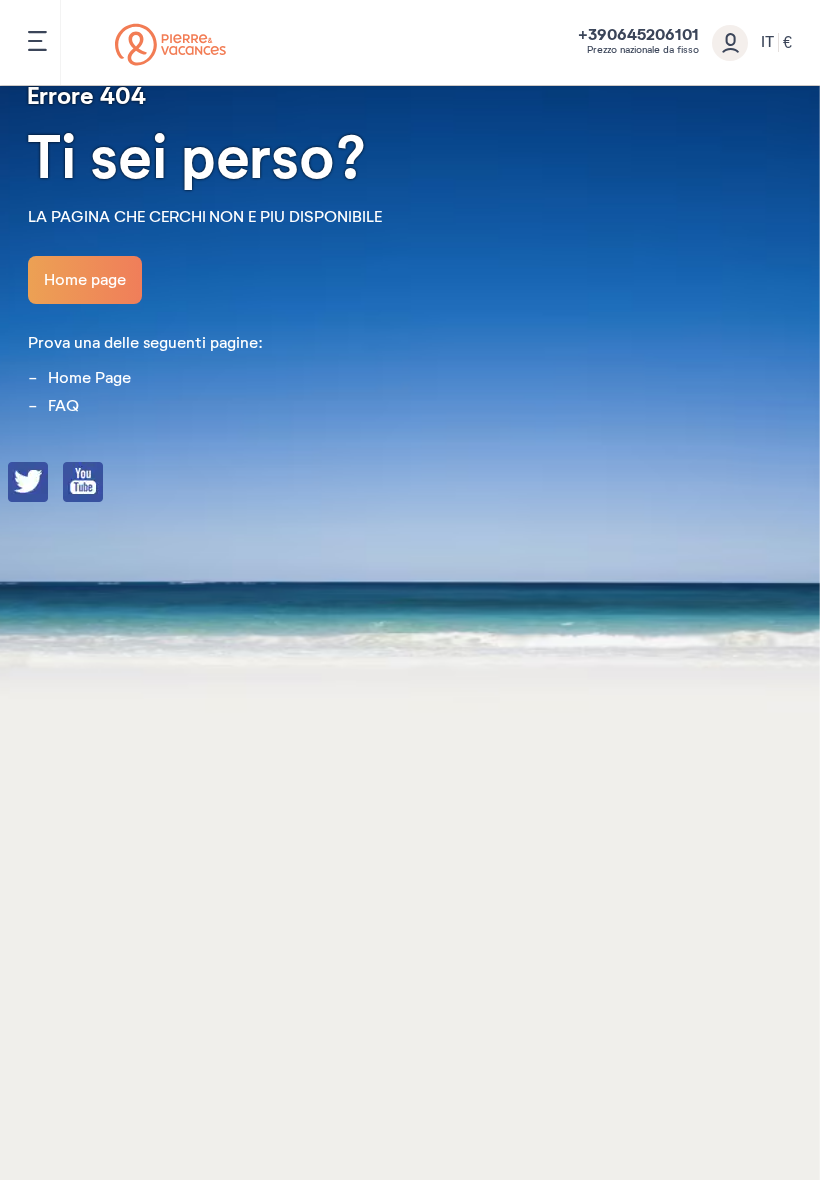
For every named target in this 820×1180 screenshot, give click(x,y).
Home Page (89, 378)
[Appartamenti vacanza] (170, 44)
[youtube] (103, 484)
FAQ (63, 406)
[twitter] (48, 484)
